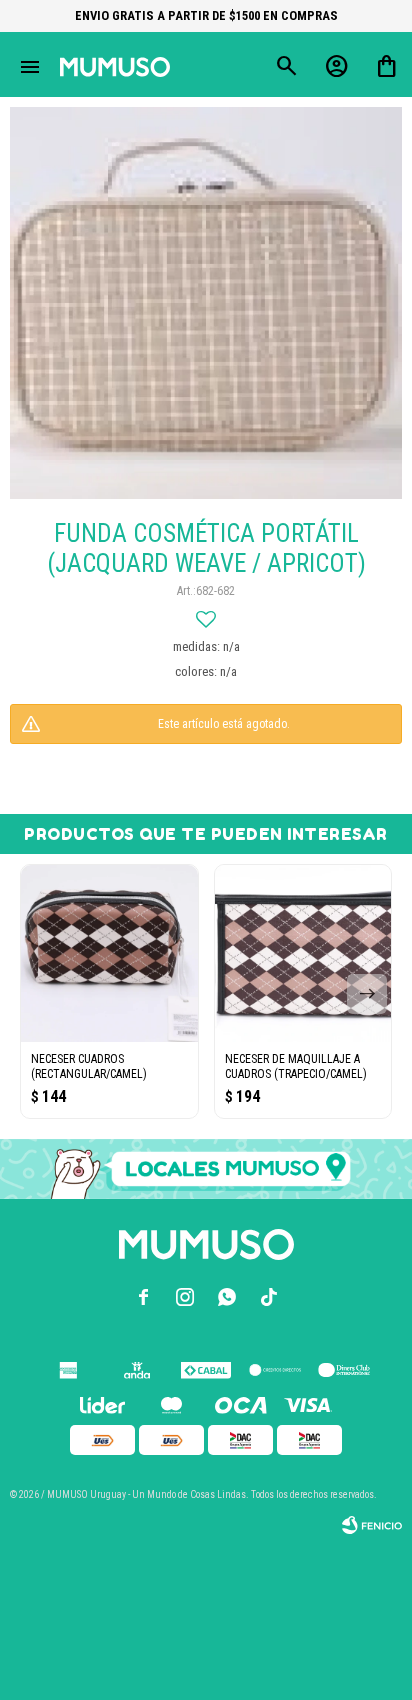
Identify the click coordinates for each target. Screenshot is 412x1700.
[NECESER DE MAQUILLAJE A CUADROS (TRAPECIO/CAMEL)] (303, 953)
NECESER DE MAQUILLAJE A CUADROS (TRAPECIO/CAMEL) (296, 1066)
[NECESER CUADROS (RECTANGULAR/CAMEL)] (109, 953)
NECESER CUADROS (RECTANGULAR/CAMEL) (89, 1066)
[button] (367, 994)
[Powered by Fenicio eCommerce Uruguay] (372, 1525)
